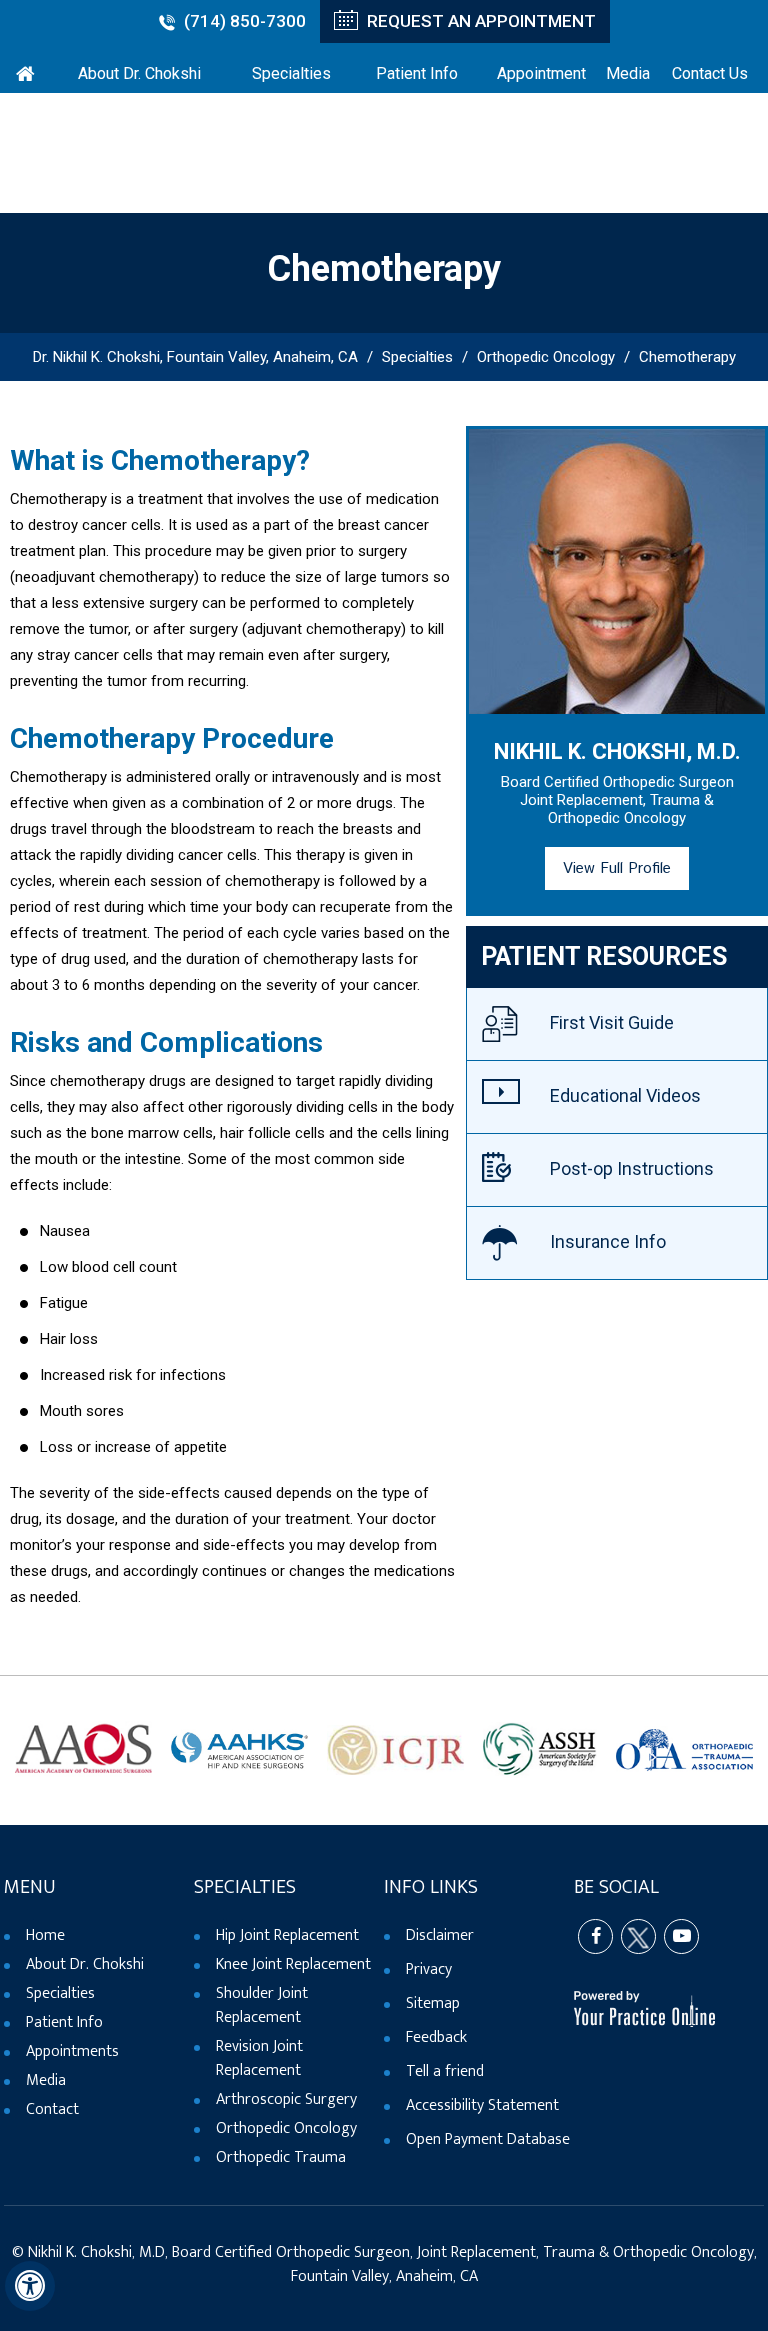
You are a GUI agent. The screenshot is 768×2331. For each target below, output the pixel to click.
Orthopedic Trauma (281, 2157)
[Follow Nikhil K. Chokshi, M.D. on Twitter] (638, 1936)
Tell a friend (445, 2071)
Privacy (429, 1969)
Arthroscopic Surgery (286, 2099)
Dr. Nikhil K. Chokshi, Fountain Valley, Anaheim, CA (195, 357)
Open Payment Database (488, 2139)
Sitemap (433, 2003)
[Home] (25, 70)
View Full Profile (617, 868)
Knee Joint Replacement (293, 1964)
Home (45, 1935)
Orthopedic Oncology (546, 357)
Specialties (417, 357)
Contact (52, 2109)
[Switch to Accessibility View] (30, 2286)
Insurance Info (608, 1241)
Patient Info (64, 2022)
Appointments (72, 2051)
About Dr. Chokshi (85, 1964)
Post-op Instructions (632, 1168)
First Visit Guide (612, 1022)
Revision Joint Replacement (259, 2058)
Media (46, 2080)
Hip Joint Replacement (287, 1935)
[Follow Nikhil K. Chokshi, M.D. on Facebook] (595, 1936)
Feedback (436, 2037)
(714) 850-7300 (245, 21)
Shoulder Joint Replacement (262, 2005)
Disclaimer (440, 1935)
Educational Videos (625, 1095)
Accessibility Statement (482, 2105)
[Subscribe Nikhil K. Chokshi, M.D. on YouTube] (681, 1936)
